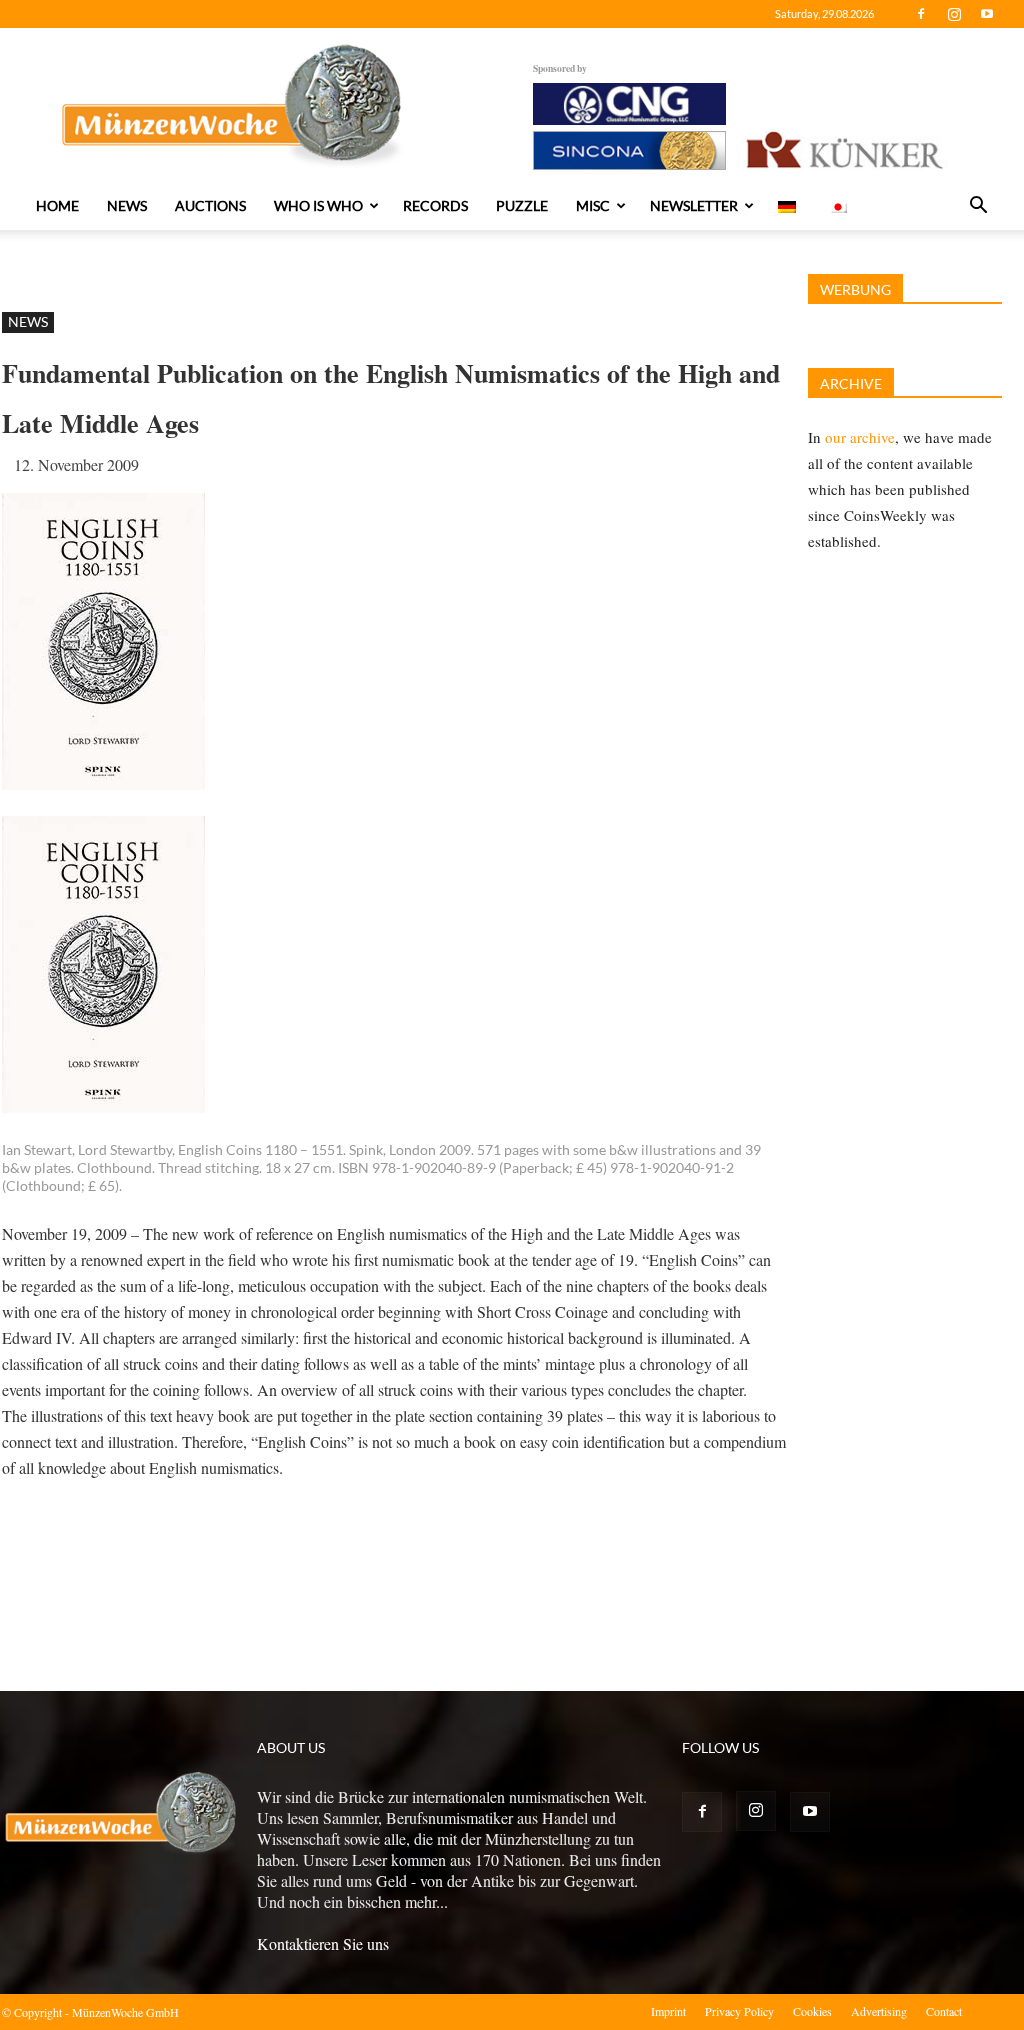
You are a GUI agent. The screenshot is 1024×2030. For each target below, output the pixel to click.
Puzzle (522, 205)
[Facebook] (921, 14)
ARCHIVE (851, 383)
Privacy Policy (739, 2011)
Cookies (812, 2011)
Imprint (668, 2011)
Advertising (879, 2011)
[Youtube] (987, 14)
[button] (978, 207)
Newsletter (694, 205)
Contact (944, 2011)
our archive (860, 437)
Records (435, 205)
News (127, 205)
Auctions (210, 205)
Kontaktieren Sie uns (323, 1943)
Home (57, 205)
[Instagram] (954, 14)
